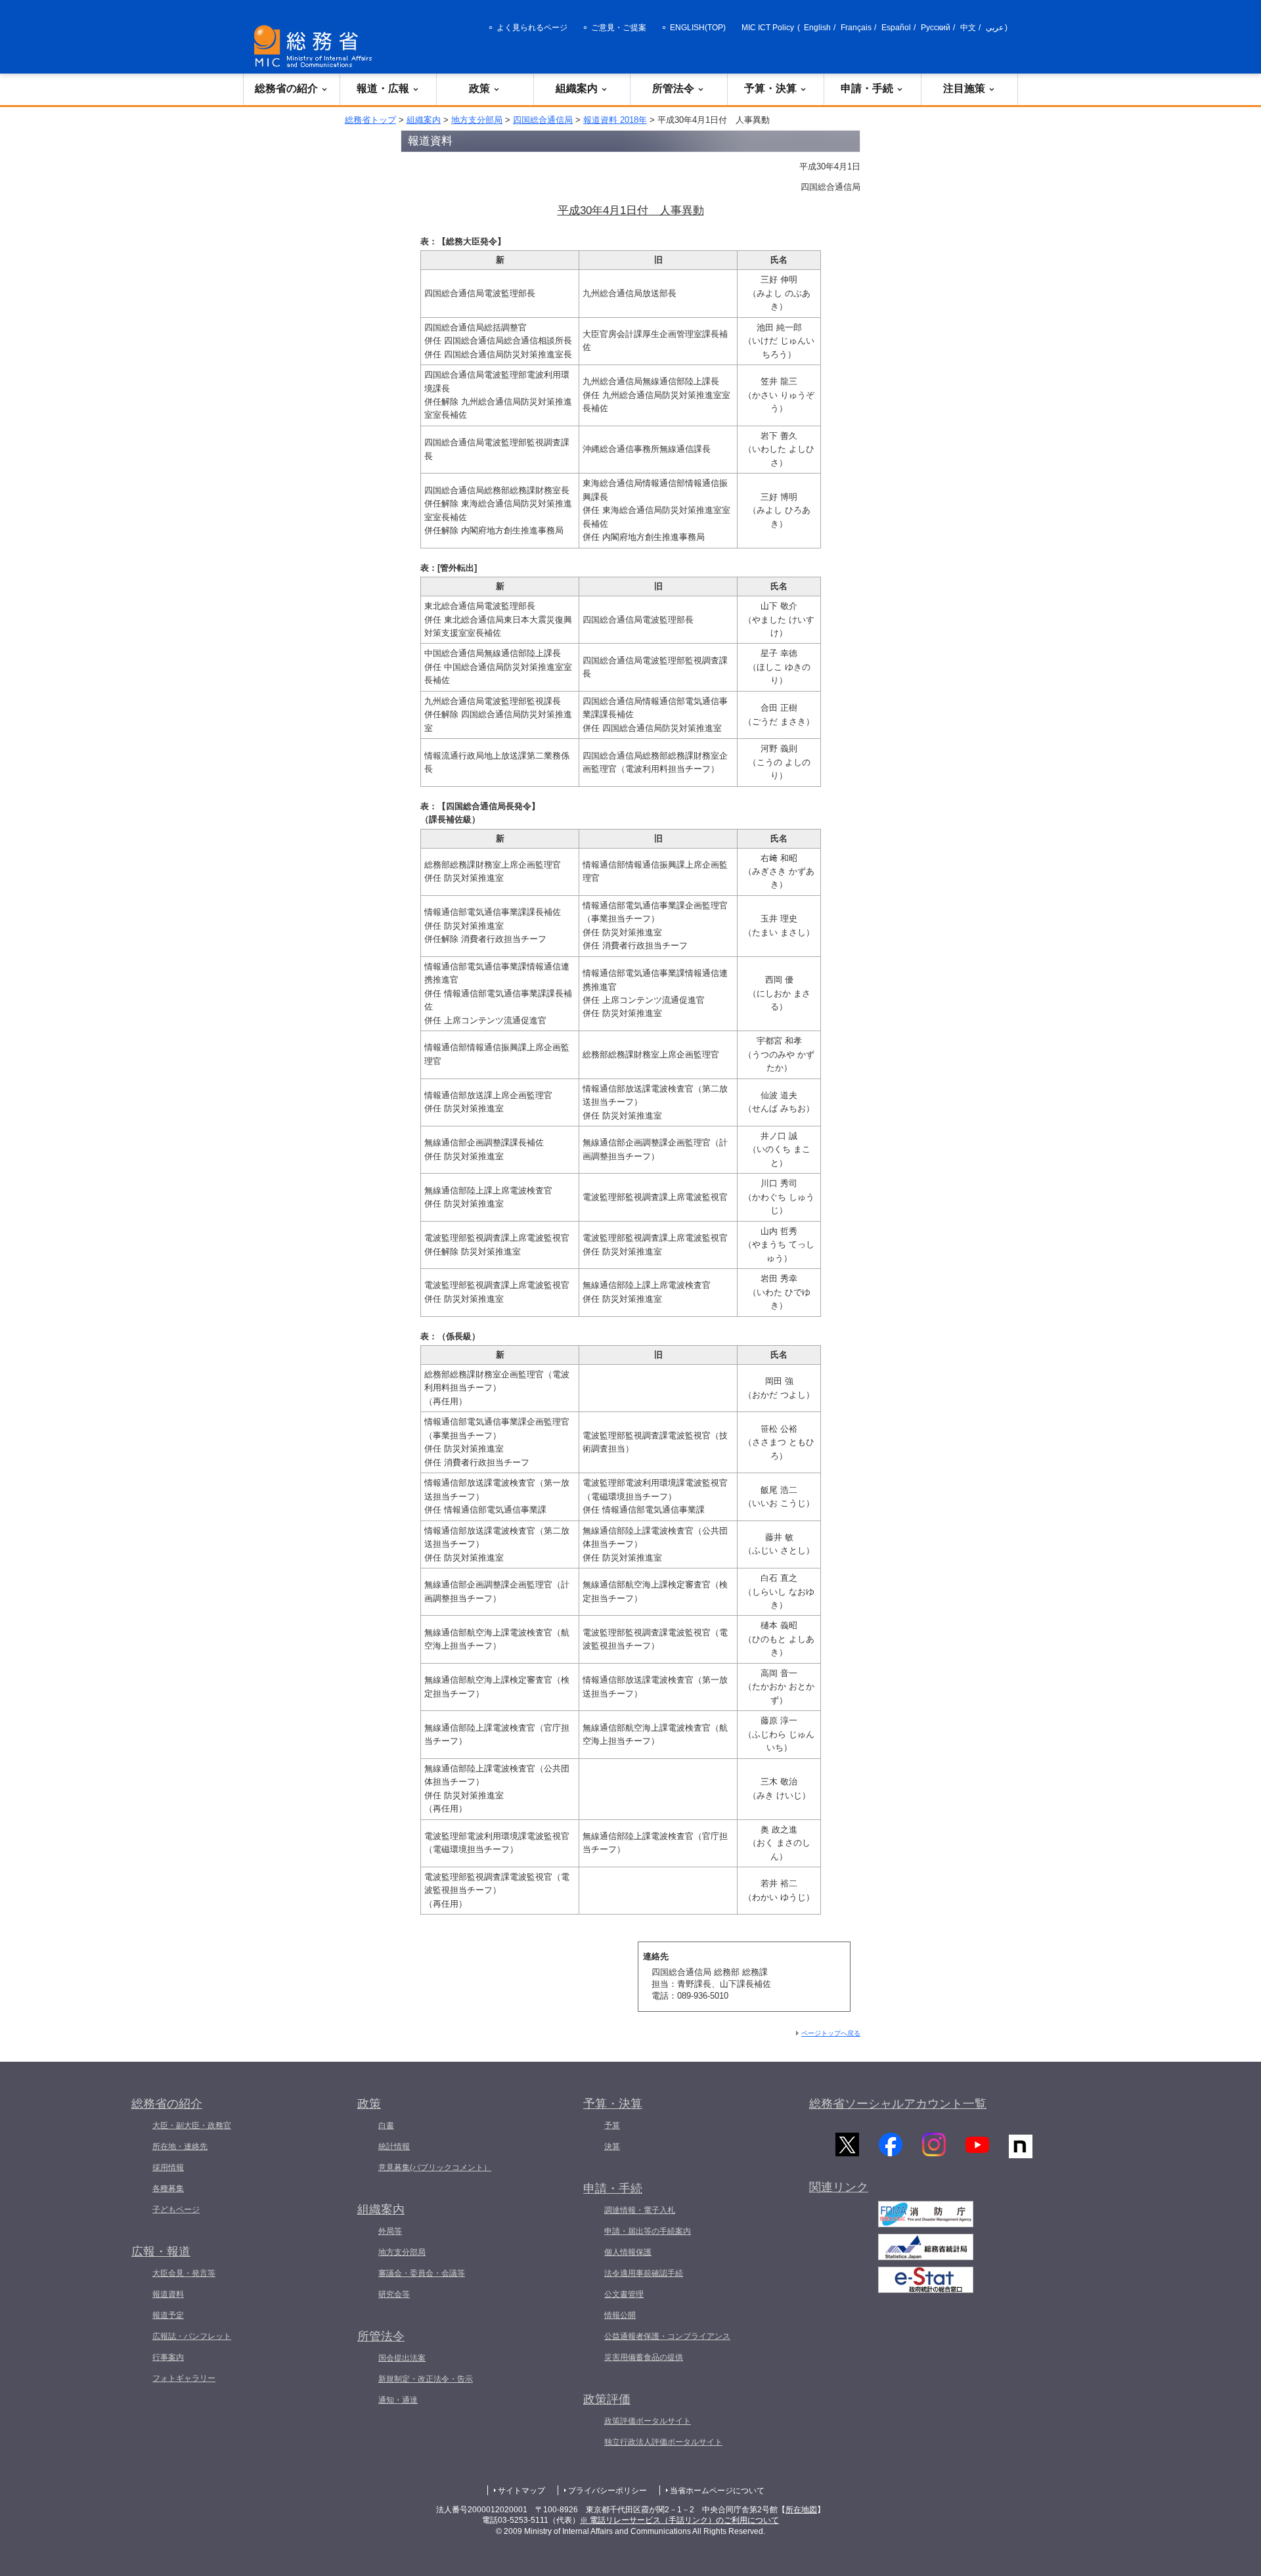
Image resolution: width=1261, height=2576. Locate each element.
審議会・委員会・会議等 (422, 2273)
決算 (612, 2146)
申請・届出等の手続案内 (648, 2231)
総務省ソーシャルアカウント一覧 (898, 2104)
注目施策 (964, 88)
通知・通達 (398, 2400)
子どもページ (176, 2210)
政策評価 (607, 2399)
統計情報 (394, 2146)
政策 (479, 88)
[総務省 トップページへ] (316, 46)
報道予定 (168, 2315)
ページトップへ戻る (831, 2033)
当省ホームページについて (717, 2491)
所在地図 (801, 2510)
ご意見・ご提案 (619, 28)
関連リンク (839, 2187)
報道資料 (168, 2294)
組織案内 (577, 88)
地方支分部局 (477, 120)
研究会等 (394, 2294)
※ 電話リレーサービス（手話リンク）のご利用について (679, 2520)
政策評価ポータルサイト (648, 2421)
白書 (386, 2125)
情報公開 (620, 2315)
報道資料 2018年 (615, 120)
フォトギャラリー (184, 2378)
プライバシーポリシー (608, 2491)
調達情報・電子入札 (640, 2210)
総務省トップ (370, 120)
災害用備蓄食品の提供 (644, 2357)
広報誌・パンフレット (192, 2336)
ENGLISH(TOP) (698, 28)
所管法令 (673, 88)
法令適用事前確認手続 (644, 2273)
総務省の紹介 (286, 88)
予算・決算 (770, 88)
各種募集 (168, 2188)
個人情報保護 (628, 2252)
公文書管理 (624, 2294)
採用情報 (168, 2167)
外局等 (390, 2231)
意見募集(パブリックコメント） (435, 2167)
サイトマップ (521, 2491)
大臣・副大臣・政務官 (192, 2125)
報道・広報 (383, 88)
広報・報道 (161, 2252)
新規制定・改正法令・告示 (426, 2379)
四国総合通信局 (543, 120)
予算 (612, 2125)
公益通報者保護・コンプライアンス (667, 2336)
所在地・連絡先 (180, 2146)
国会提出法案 (402, 2358)
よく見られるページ (532, 28)
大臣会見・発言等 (184, 2273)
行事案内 (168, 2357)
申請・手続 (867, 88)
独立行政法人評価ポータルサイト (663, 2442)
